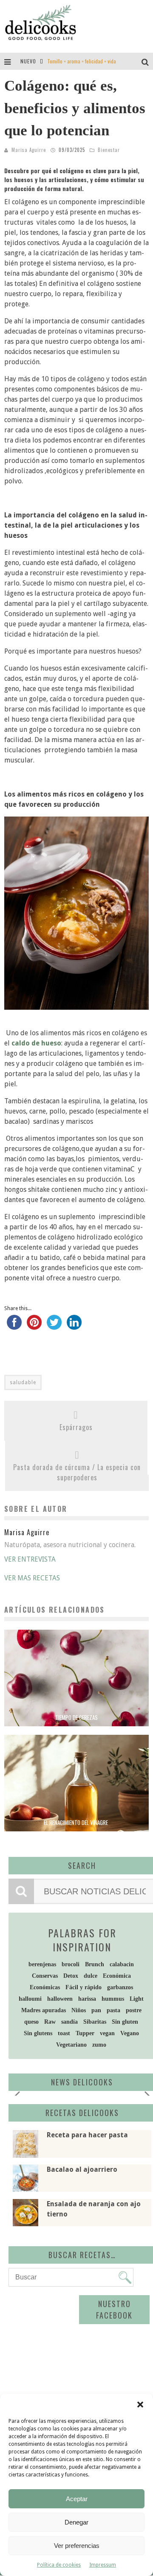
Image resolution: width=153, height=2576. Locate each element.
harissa (87, 1999)
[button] (140, 2405)
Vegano (130, 2033)
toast (64, 2033)
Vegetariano (71, 2045)
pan (96, 2010)
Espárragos (76, 1427)
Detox (71, 1976)
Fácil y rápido (84, 1987)
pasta (113, 2010)
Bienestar (109, 150)
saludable (23, 1382)
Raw (50, 2022)
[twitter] (54, 1326)
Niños (79, 2010)
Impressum (103, 2565)
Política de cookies (59, 2565)
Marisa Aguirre (29, 150)
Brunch (95, 1964)
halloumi (30, 1999)
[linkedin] (74, 1326)
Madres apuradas (44, 2010)
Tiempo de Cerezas (76, 1717)
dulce (91, 1976)
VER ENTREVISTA (30, 1559)
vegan (107, 2033)
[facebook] (14, 1326)
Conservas (45, 1976)
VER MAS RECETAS (32, 1578)
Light (137, 1999)
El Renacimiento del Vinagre (76, 1822)
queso (31, 2022)
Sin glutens (38, 2033)
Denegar (76, 2522)
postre (134, 2010)
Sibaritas (95, 2022)
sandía (69, 2022)
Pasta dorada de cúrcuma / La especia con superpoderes (77, 1472)
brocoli (71, 1964)
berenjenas (42, 1964)
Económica (117, 1976)
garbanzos (120, 1987)
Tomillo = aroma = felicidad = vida (82, 61)
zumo (99, 2045)
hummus (113, 1999)
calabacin (122, 1964)
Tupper (85, 2033)
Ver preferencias (77, 2546)
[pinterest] (34, 1326)
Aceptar (77, 2499)
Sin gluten (125, 2022)
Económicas (45, 1987)
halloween (60, 1999)
